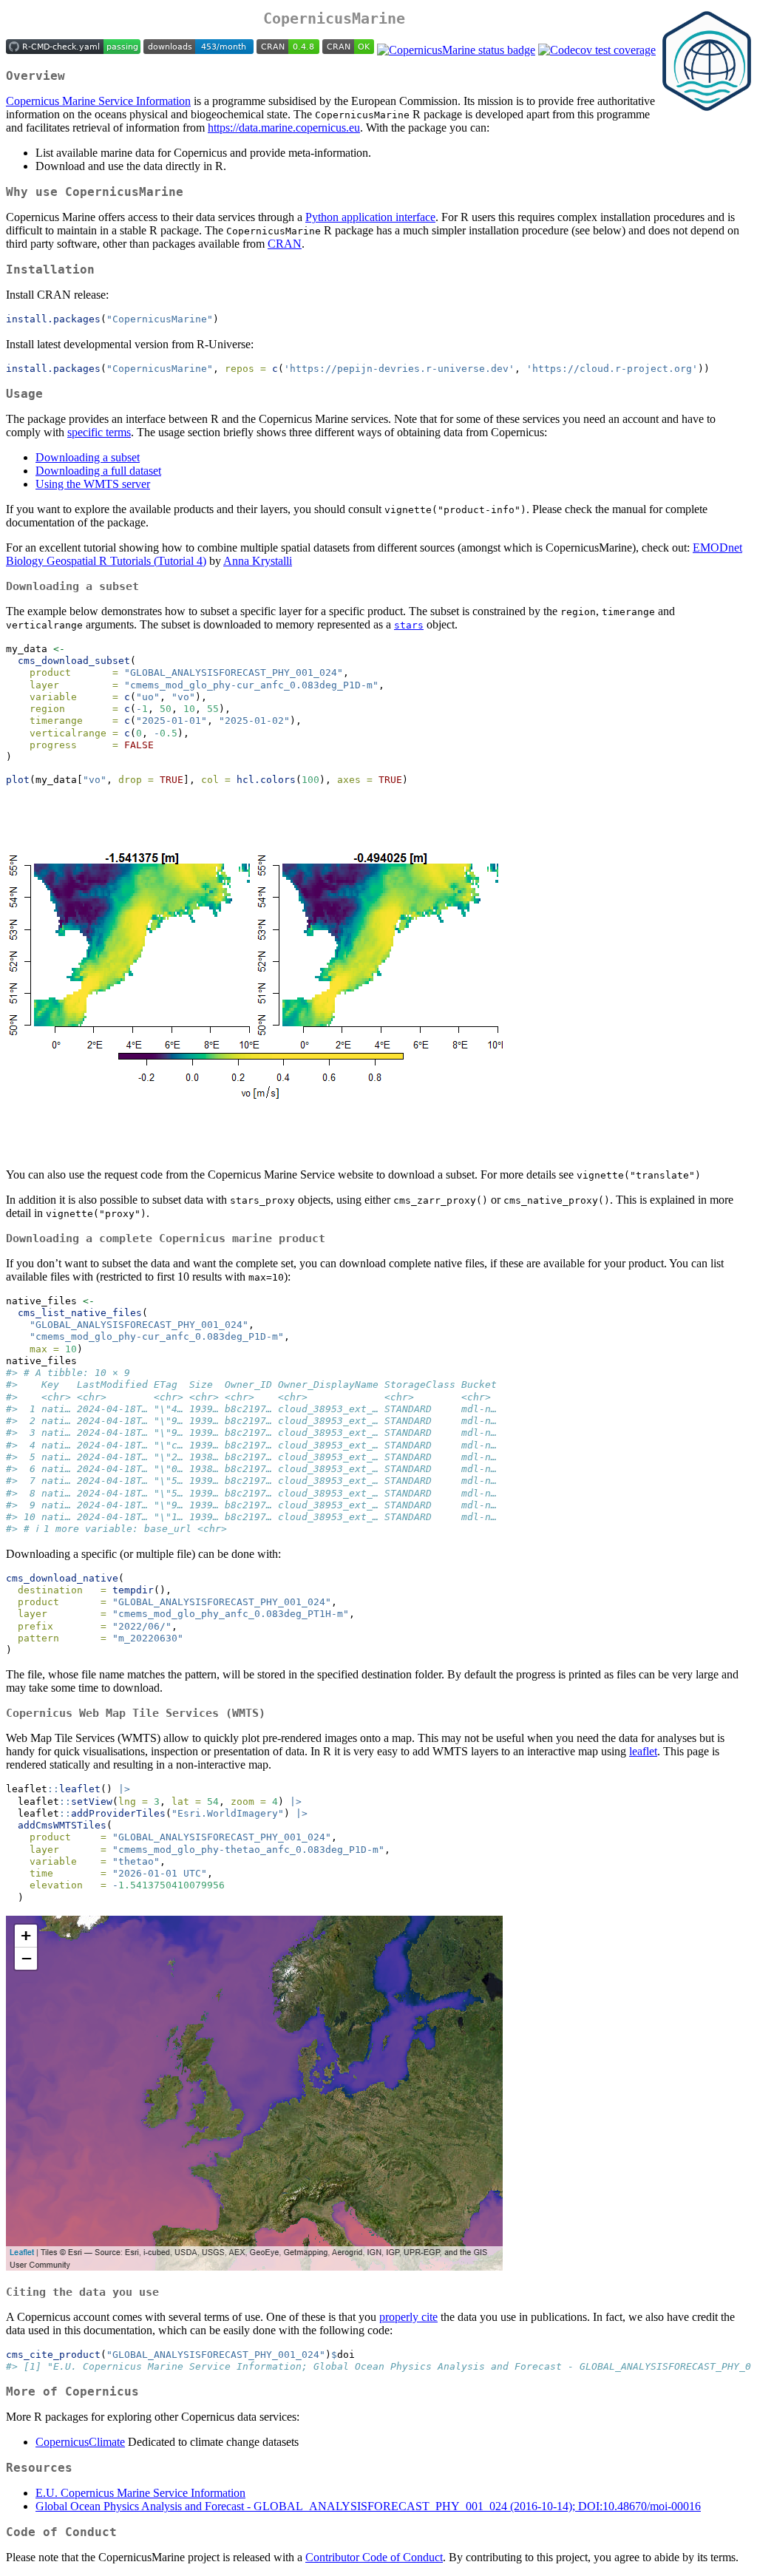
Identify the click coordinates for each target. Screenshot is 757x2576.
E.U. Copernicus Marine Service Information (140, 2493)
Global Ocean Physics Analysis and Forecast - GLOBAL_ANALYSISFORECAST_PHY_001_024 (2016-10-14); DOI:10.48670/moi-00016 (368, 2506)
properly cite (408, 2317)
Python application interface (370, 217)
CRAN (285, 244)
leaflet (643, 1751)
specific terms (99, 432)
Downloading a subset (88, 457)
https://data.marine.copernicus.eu (284, 128)
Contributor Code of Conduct (374, 2557)
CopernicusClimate (80, 2442)
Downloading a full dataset (98, 471)
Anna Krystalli (258, 561)
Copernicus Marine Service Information (98, 101)
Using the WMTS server (93, 484)
